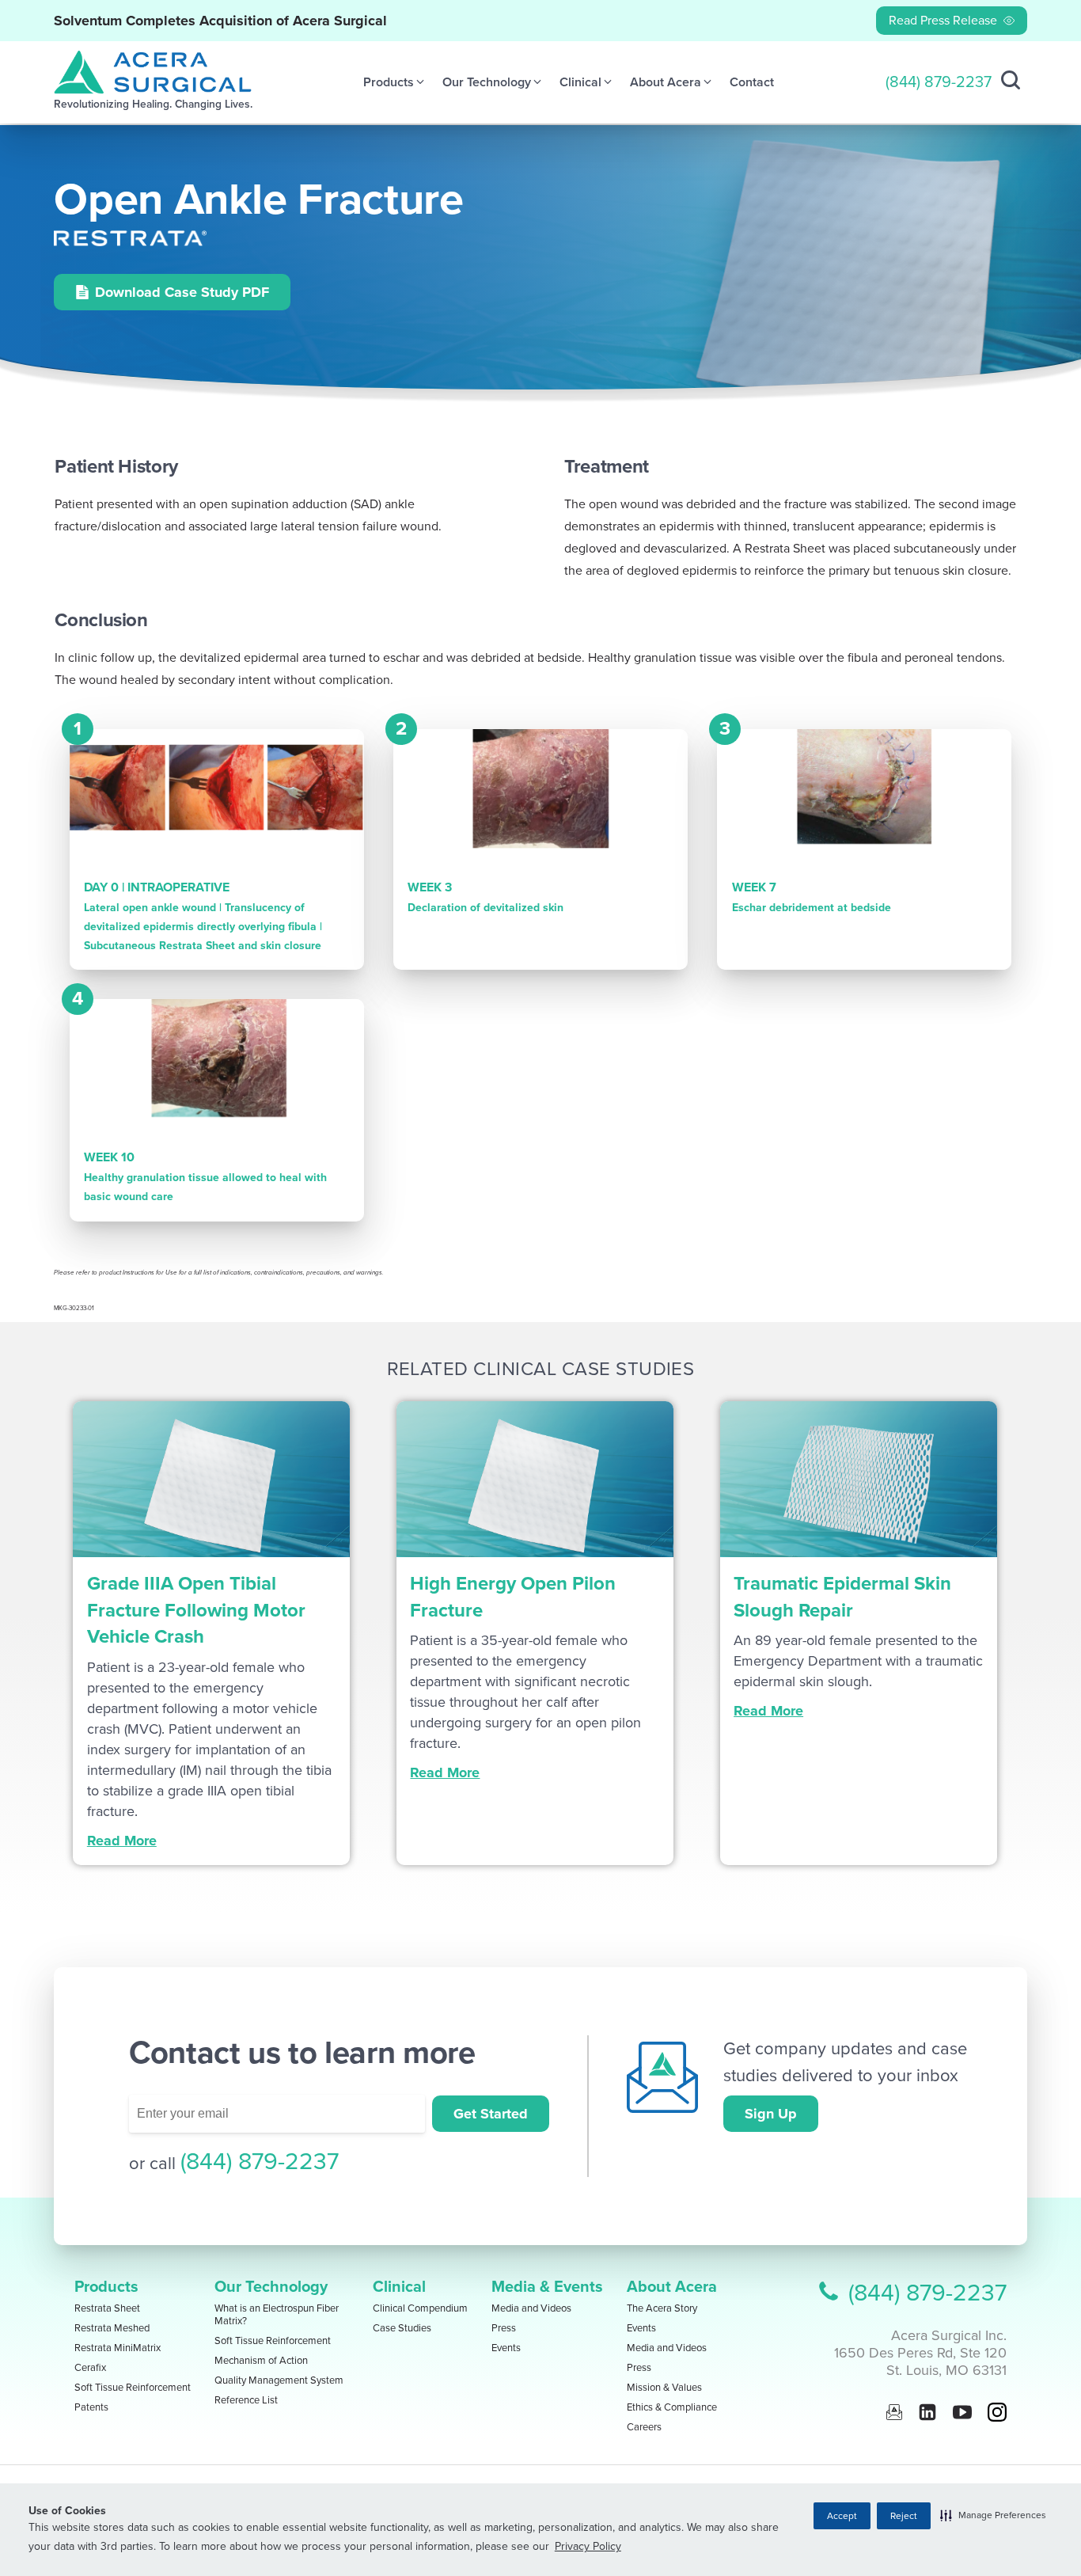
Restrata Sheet (107, 2308)
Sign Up (771, 2114)
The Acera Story (662, 2308)
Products (106, 2287)
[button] (993, 2515)
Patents (91, 2407)
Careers (644, 2427)
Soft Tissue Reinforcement (133, 2388)
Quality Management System (279, 2380)
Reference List (246, 2400)
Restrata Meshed (112, 2328)
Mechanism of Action (261, 2361)
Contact (752, 82)
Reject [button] (904, 2516)
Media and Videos (531, 2308)
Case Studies (402, 2328)
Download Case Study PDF (182, 292)
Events (506, 2348)
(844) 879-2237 (939, 82)
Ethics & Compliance (672, 2407)
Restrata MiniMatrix (118, 2348)
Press (504, 2328)
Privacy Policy (588, 2546)
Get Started (491, 2114)
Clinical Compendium (420, 2308)
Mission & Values (664, 2388)
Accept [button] (842, 2516)
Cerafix (90, 2368)
